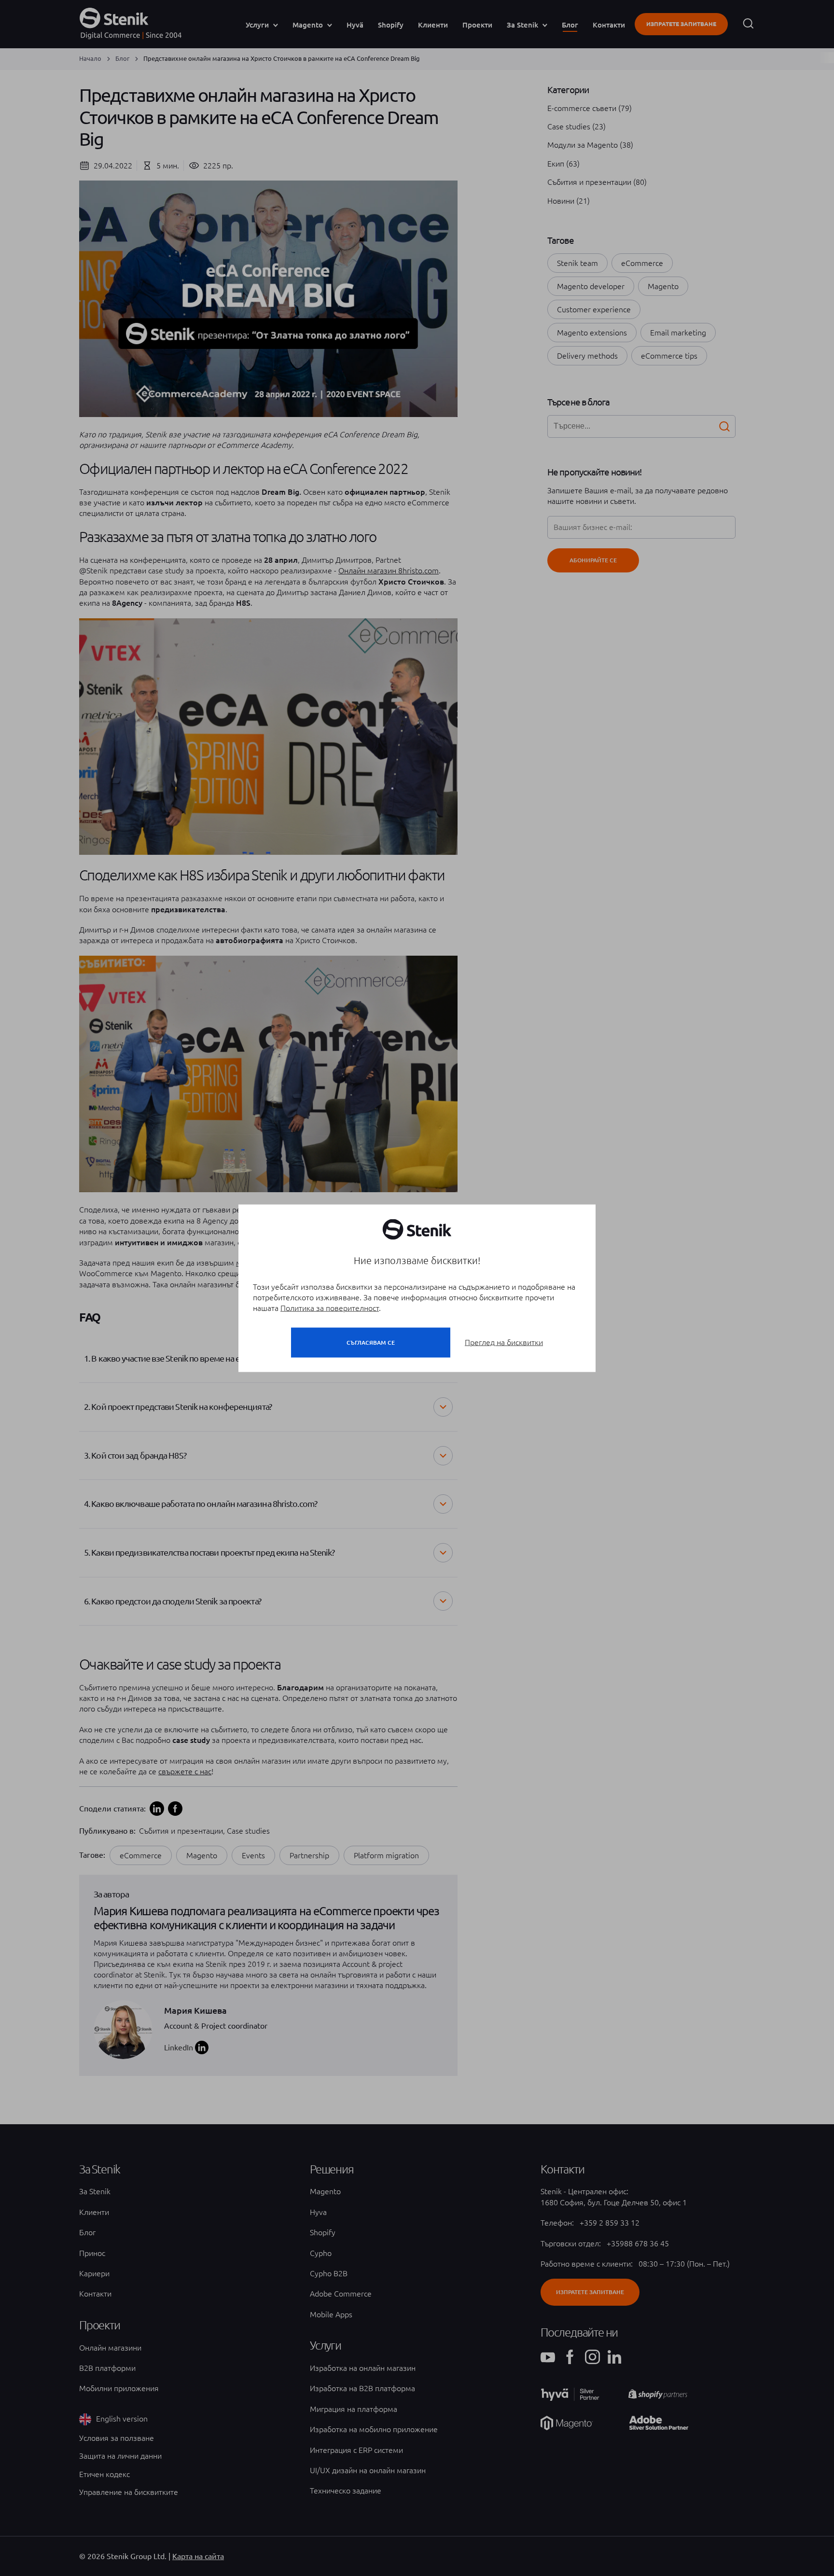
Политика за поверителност (330, 1308)
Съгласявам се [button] (371, 1342)
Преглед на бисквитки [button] (504, 1342)
